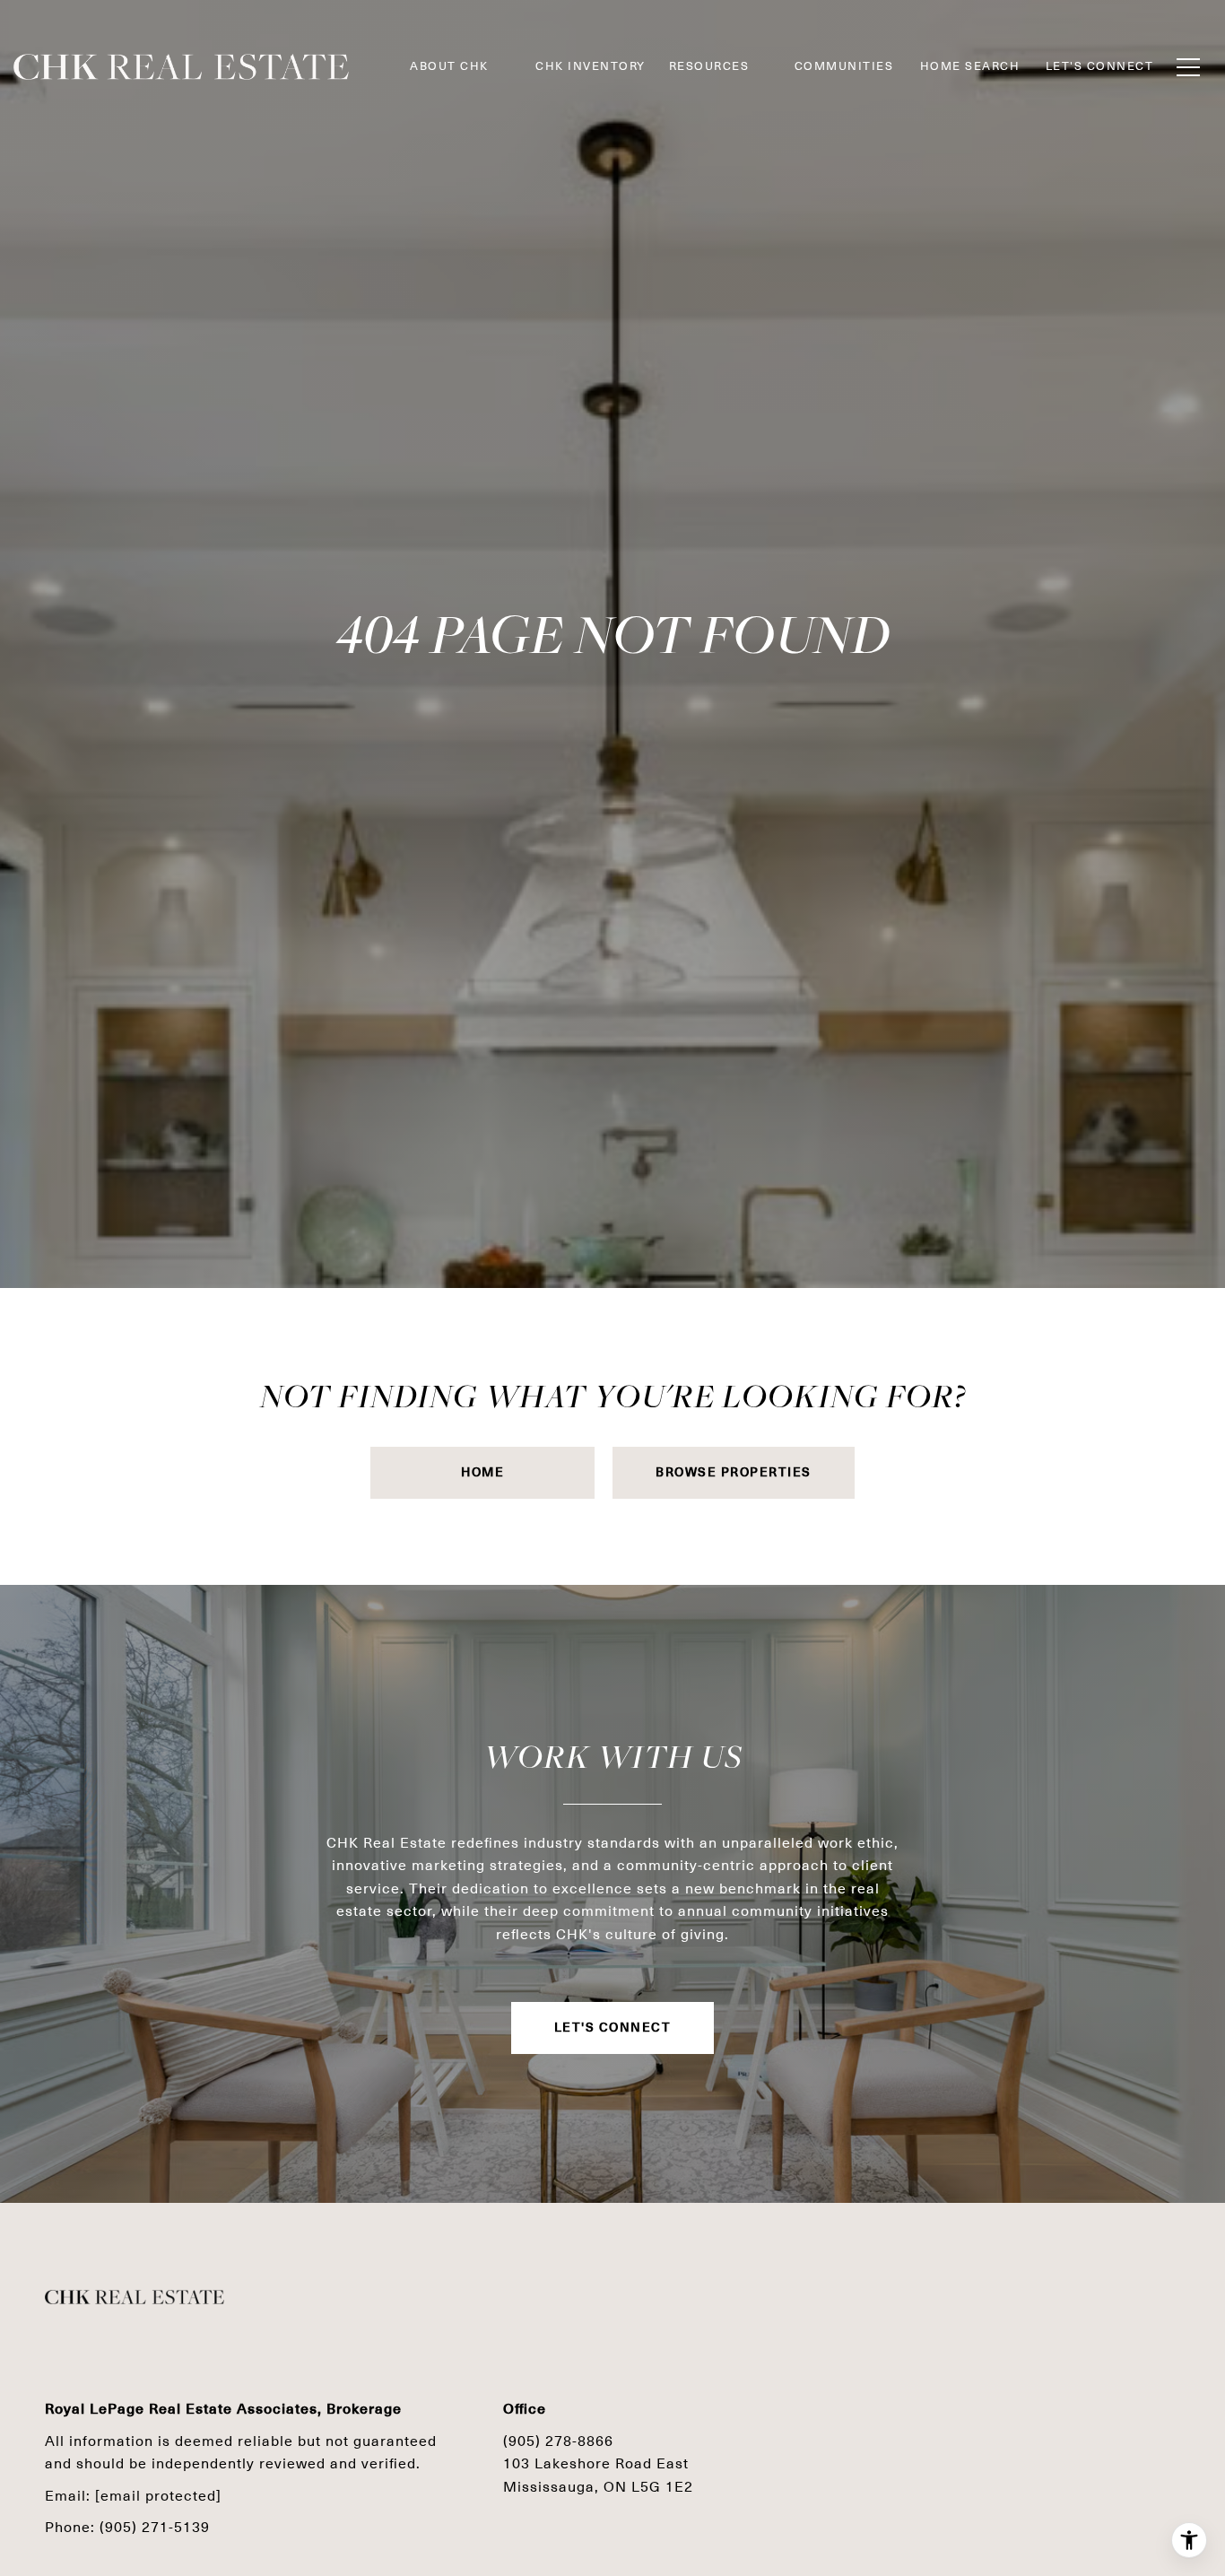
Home (482, 1472)
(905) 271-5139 (155, 2527)
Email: (133, 2496)
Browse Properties (734, 1472)
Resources (709, 66)
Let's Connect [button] (613, 2028)
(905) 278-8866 (558, 2441)
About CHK (449, 66)
